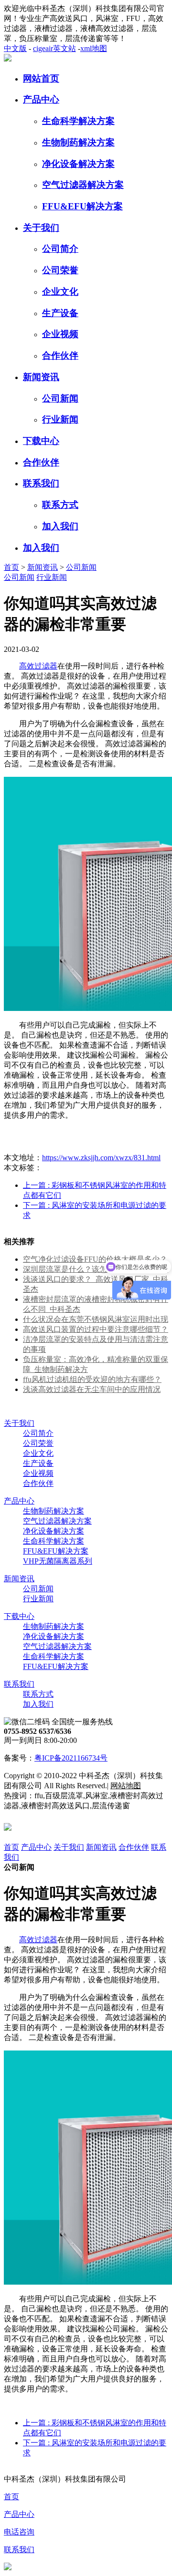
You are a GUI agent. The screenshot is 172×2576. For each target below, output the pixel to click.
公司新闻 (60, 398)
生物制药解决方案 (78, 142)
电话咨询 (19, 2532)
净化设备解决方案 (78, 164)
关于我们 (41, 228)
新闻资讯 (41, 377)
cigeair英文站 (54, 48)
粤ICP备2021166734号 (71, 1758)
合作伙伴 (60, 355)
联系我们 (41, 483)
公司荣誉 (60, 270)
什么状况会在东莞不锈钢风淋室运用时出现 (96, 1319)
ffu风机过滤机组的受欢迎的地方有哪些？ (92, 1379)
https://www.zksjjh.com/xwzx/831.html (101, 1158)
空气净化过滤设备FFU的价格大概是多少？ (95, 1259)
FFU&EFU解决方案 (82, 206)
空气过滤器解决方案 (83, 185)
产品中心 (41, 99)
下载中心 (41, 441)
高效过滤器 (38, 666)
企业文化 (60, 292)
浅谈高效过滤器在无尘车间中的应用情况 (92, 1389)
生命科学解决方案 (78, 121)
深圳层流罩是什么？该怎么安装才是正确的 (96, 1269)
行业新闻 (60, 419)
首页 (11, 567)
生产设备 (60, 313)
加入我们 (60, 526)
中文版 (15, 48)
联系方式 (60, 505)
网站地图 (126, 1786)
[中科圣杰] (8, 59)
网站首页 (41, 78)
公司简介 (60, 249)
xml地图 (94, 48)
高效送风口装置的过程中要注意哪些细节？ (96, 1329)
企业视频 (60, 334)
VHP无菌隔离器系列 (58, 1561)
